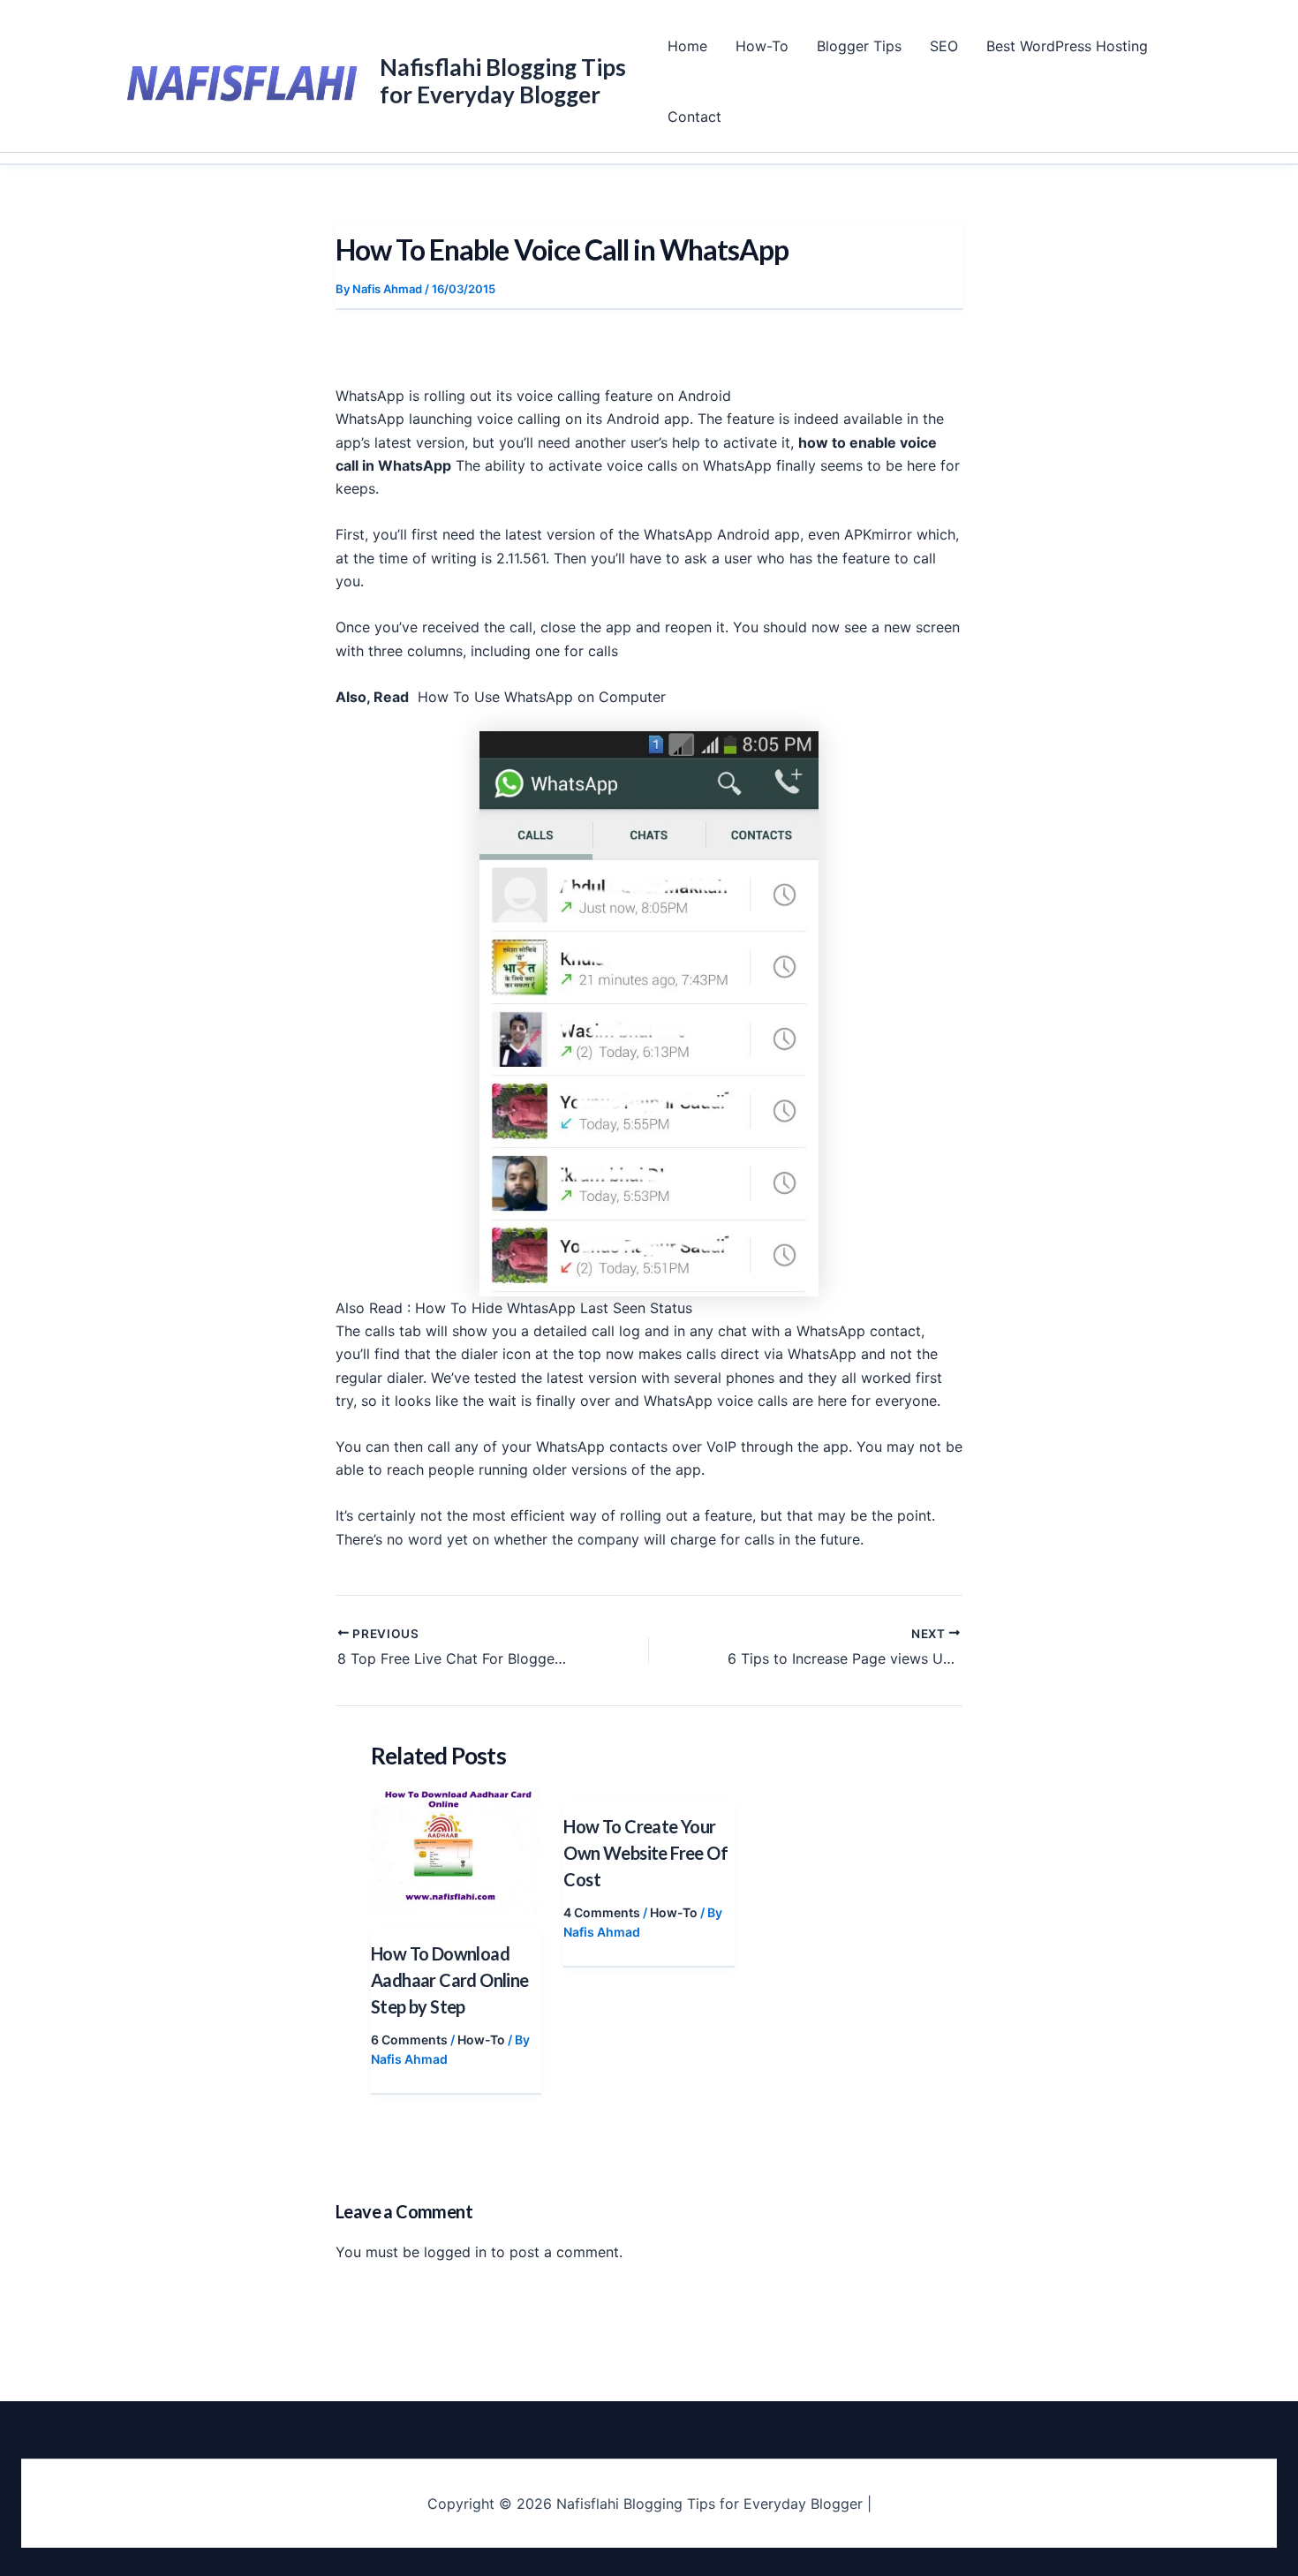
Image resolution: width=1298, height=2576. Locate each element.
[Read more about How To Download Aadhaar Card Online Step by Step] (456, 1850)
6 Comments (409, 2040)
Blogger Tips (859, 46)
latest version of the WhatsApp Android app (653, 534)
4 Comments (602, 1912)
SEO (944, 46)
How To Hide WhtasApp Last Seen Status (554, 1308)
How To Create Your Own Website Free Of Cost (645, 1853)
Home (687, 46)
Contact (694, 117)
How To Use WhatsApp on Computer (544, 697)
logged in (455, 2252)
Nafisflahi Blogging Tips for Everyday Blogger (503, 81)
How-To (762, 46)
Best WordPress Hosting (1067, 46)
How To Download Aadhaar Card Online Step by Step (450, 1980)
